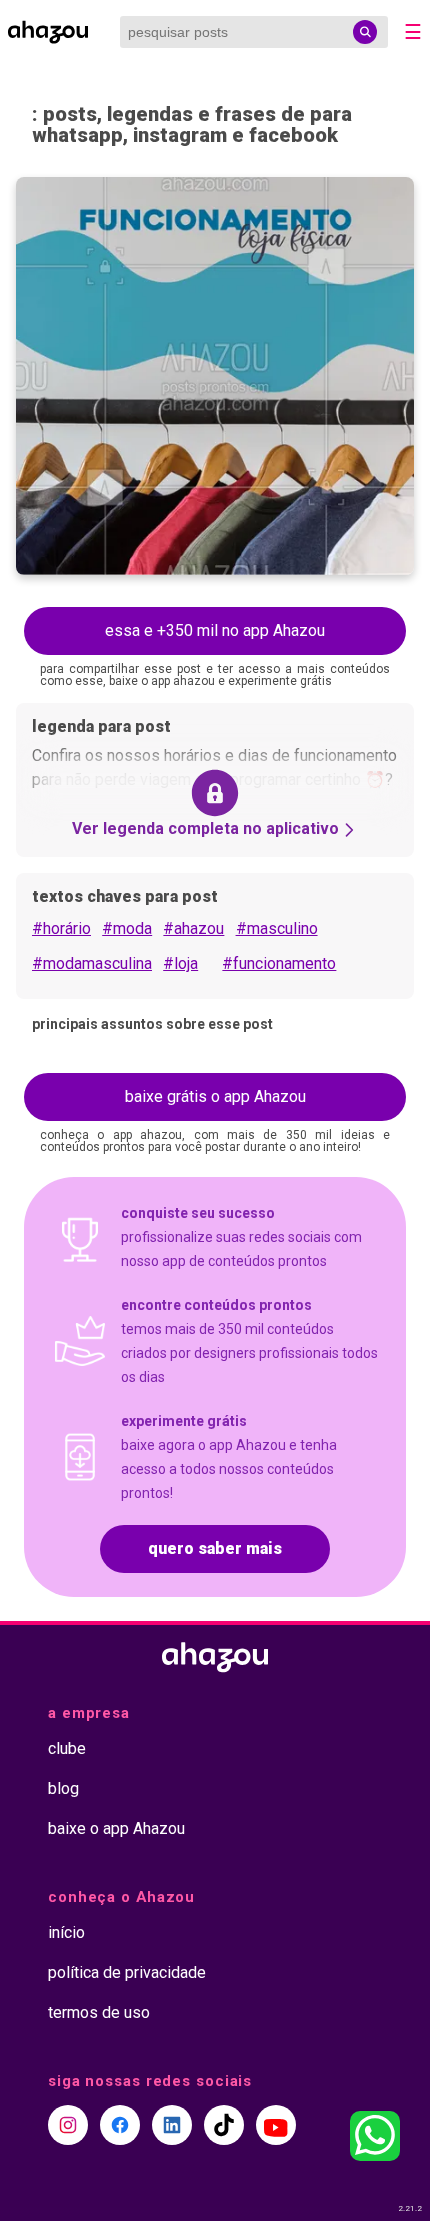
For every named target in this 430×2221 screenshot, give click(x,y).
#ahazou (193, 928)
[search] (365, 32)
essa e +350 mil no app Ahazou (215, 630)
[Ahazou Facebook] (120, 2125)
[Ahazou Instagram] (68, 2125)
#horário (61, 928)
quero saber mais (215, 1548)
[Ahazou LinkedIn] (172, 2125)
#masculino (277, 928)
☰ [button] (413, 32)
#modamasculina (92, 963)
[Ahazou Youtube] (276, 2125)
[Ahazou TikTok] (224, 2125)
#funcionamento (279, 963)
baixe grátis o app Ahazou (215, 1096)
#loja (180, 963)
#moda (127, 928)
